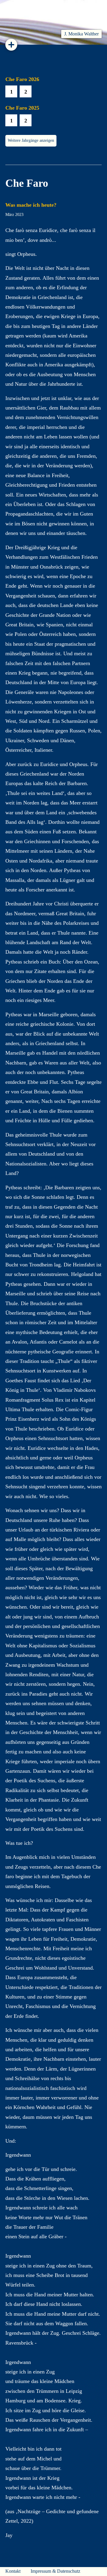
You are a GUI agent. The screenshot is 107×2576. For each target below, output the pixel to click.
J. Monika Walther (81, 34)
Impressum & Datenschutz (55, 2571)
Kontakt (13, 2571)
